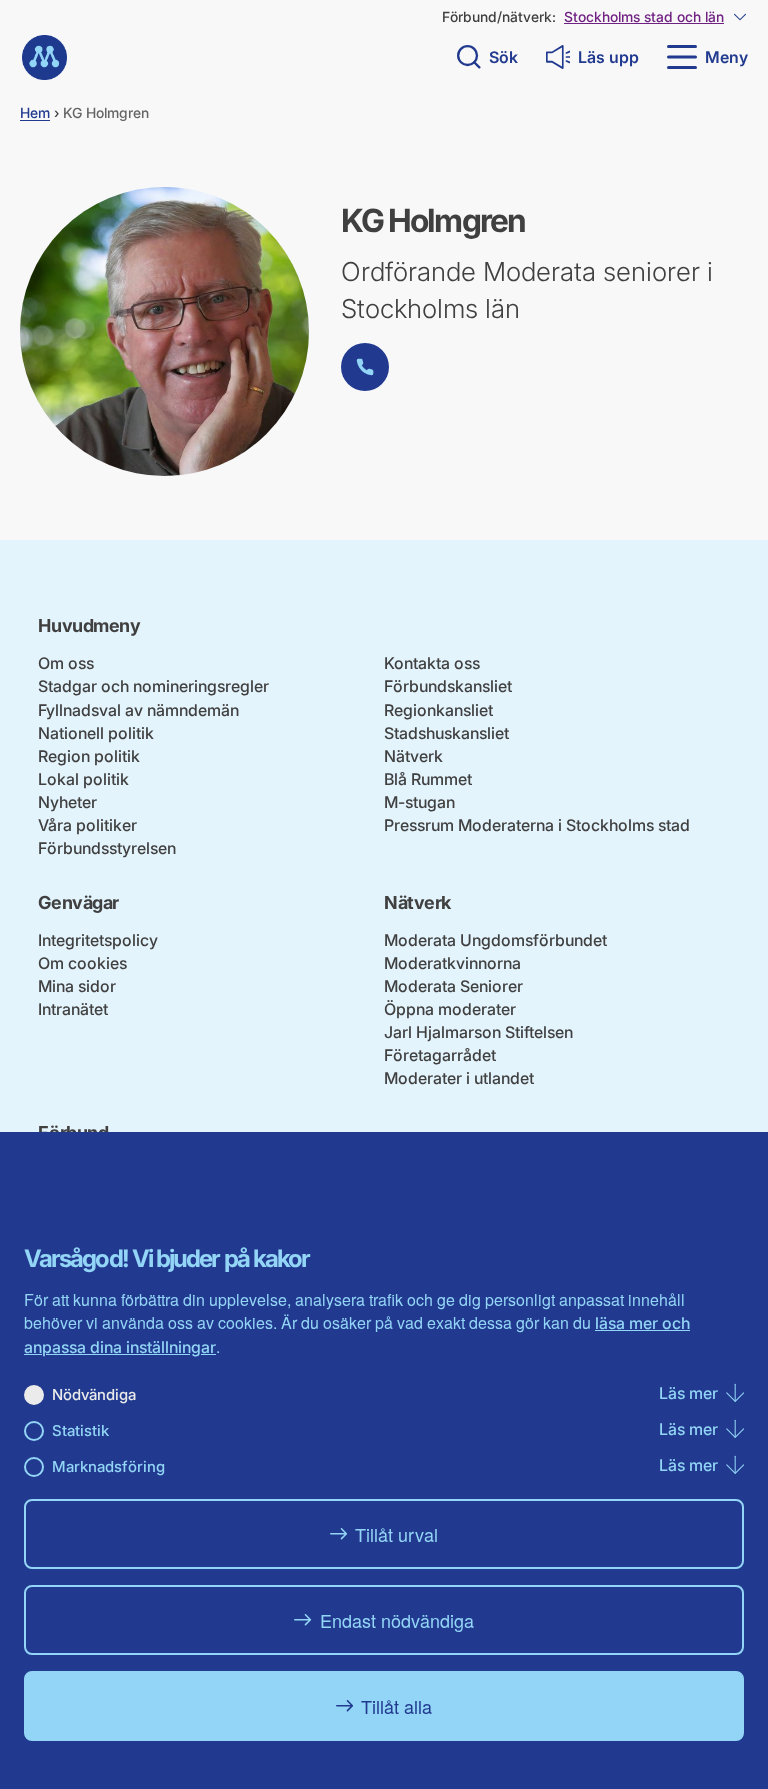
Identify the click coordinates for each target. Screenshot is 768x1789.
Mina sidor (77, 986)
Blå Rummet (428, 779)
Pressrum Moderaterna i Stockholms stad (537, 825)
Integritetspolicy (98, 940)
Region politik (89, 756)
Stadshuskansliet (446, 733)
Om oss (66, 663)
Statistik (80, 1430)
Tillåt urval (396, 1534)
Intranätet (73, 1009)
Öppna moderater (450, 1009)
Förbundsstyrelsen (107, 848)
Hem (35, 112)
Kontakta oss (432, 663)
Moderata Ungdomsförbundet (495, 940)
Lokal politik (83, 779)
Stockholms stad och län (644, 16)
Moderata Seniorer (453, 986)
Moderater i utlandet (459, 1078)
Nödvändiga (94, 1394)
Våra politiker (87, 825)
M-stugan (419, 802)
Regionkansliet (438, 710)
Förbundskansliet (448, 686)
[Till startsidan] (44, 57)
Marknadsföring (108, 1466)
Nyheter (67, 802)
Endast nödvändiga (397, 1620)
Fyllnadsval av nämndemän (138, 710)
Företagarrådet (440, 1055)
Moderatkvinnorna (452, 963)
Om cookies (82, 963)
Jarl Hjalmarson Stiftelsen (478, 1032)
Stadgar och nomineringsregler (153, 686)
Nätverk (413, 756)
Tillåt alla (396, 1706)
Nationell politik (96, 733)
